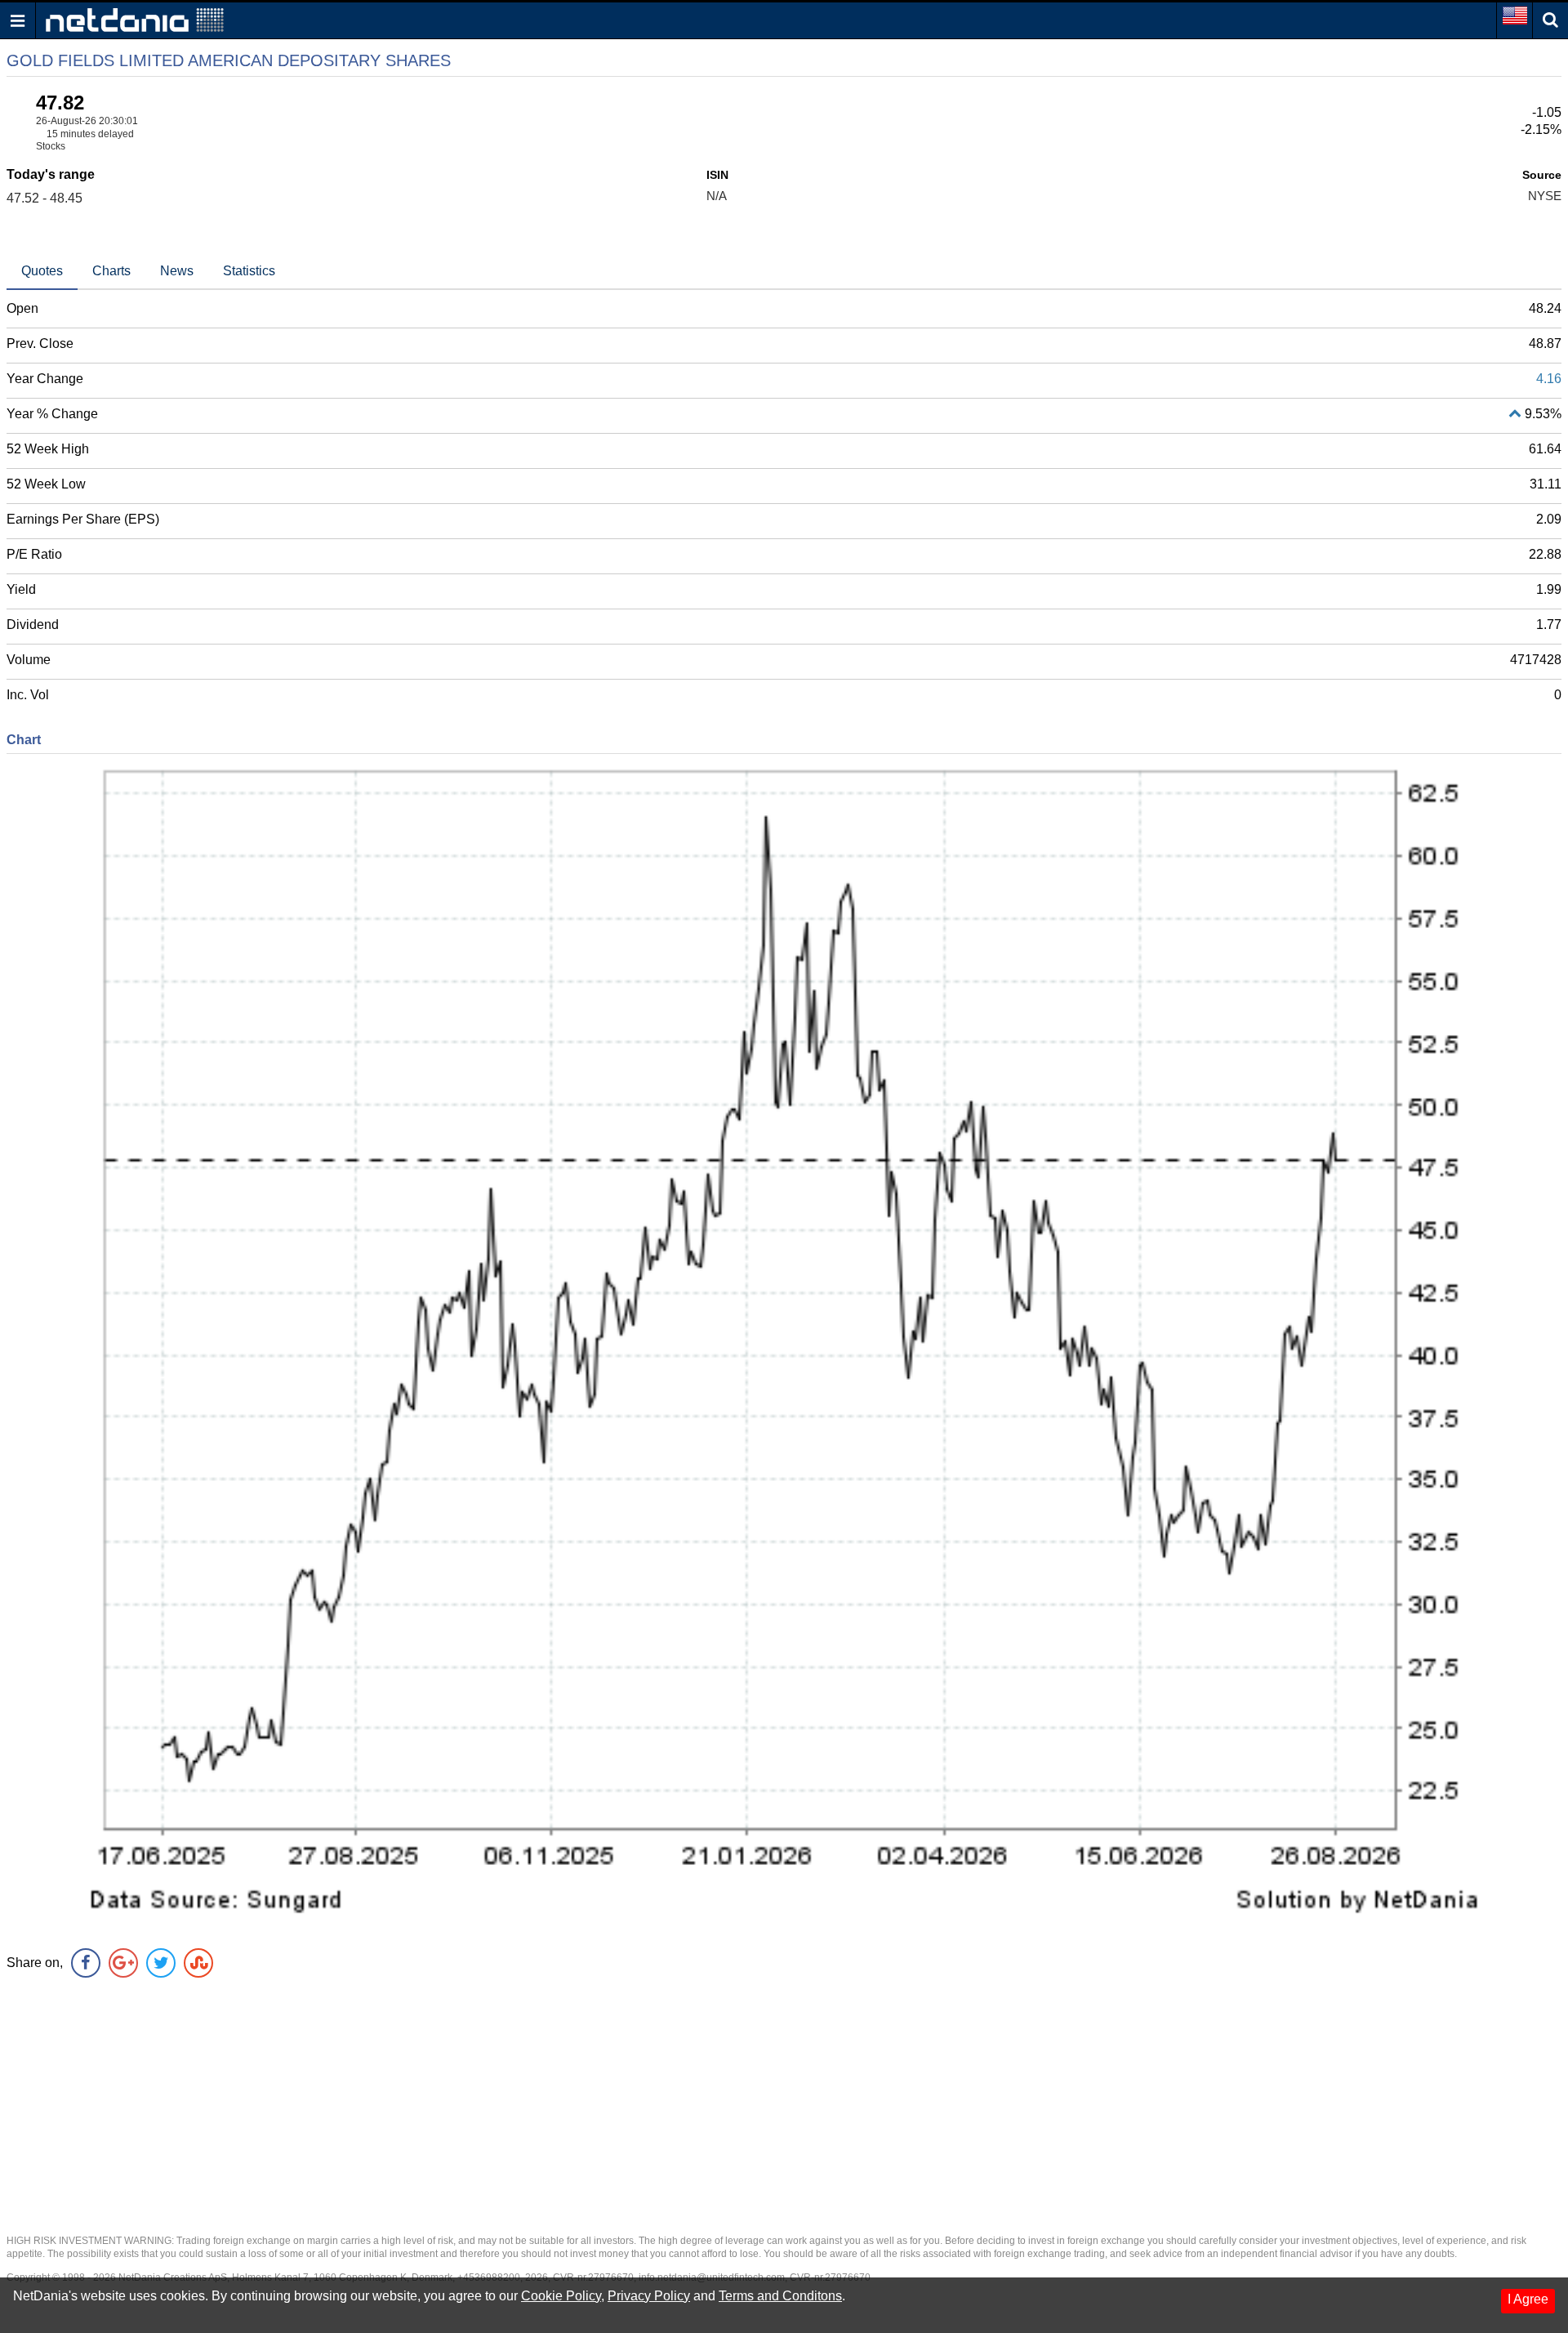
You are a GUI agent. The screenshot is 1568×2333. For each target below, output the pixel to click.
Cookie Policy (561, 2296)
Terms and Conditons (780, 2296)
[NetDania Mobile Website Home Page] (135, 19)
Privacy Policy (649, 2296)
